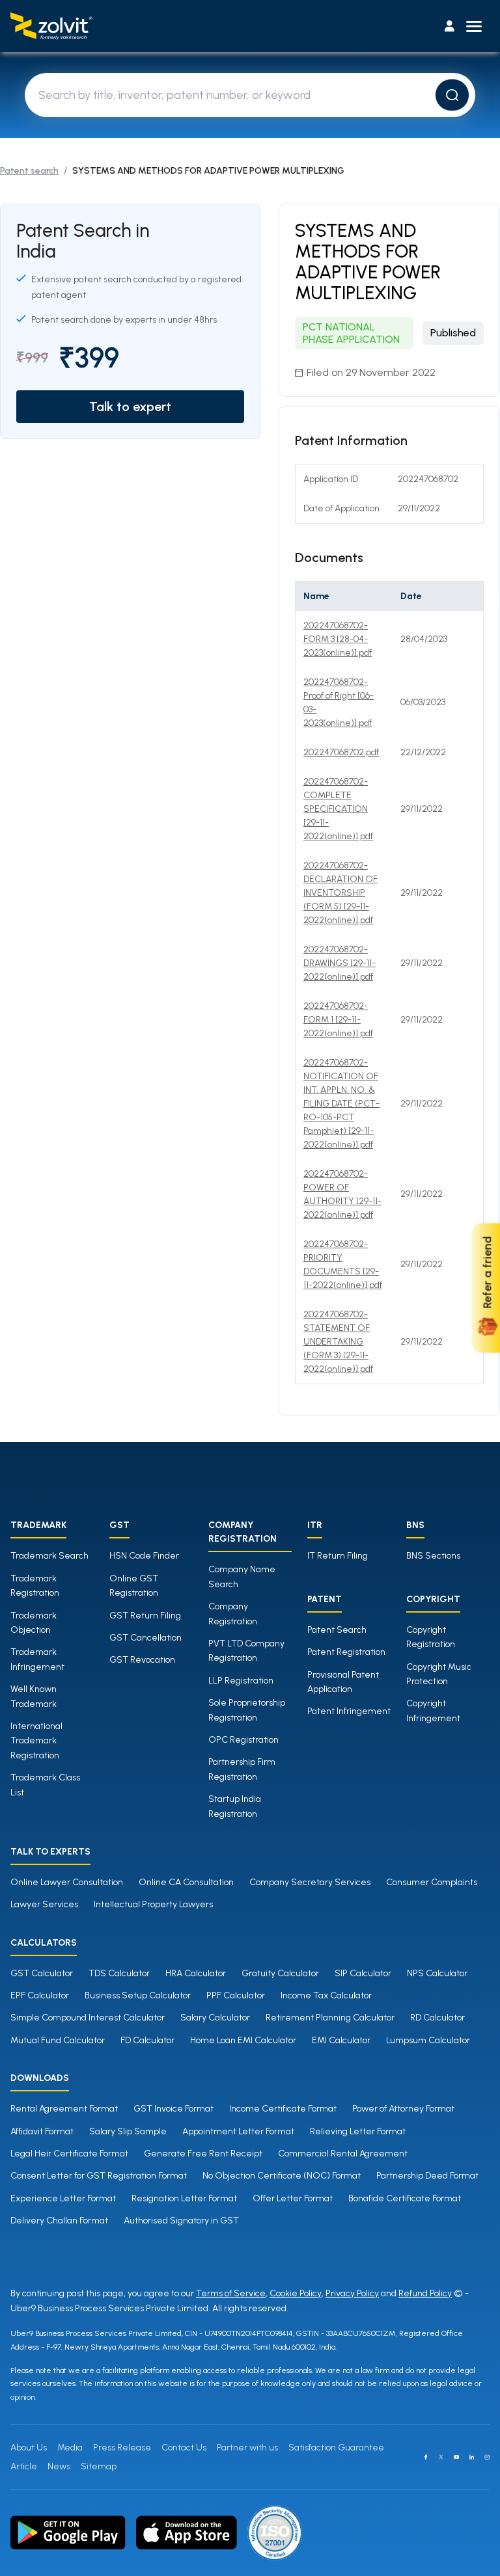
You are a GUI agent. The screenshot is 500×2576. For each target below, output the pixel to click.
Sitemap (99, 2466)
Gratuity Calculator (280, 1973)
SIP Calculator (363, 1973)
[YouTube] (456, 2457)
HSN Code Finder (144, 1556)
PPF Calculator (236, 1995)
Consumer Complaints (432, 1882)
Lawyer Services (44, 1904)
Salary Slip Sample (128, 2131)
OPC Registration (243, 1740)
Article (24, 2466)
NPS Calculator (437, 1973)
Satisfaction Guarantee (336, 2448)
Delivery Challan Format (59, 2220)
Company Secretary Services (310, 1882)
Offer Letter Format (293, 2198)
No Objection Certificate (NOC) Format (282, 2176)
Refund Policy (425, 2293)
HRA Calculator (196, 1973)
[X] (441, 2457)
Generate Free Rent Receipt (203, 2153)
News (59, 2466)
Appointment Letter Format (238, 2131)
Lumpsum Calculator (428, 2040)
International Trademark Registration (36, 1741)
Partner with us (247, 2448)
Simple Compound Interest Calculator (88, 2018)
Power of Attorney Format (403, 2109)
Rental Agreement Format (64, 2109)
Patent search (29, 171)
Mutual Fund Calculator (58, 2040)
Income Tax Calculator (326, 1995)
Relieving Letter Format (358, 2131)
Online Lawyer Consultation (67, 1882)
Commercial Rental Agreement (343, 2153)
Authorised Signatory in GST (181, 2220)
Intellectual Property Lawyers (153, 1904)
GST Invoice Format (174, 2109)
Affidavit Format (42, 2131)
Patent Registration (346, 1652)
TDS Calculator (119, 1973)
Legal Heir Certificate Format (69, 2153)
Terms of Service (231, 2293)
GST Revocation (142, 1660)
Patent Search (337, 1630)
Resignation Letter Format (184, 2198)
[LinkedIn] (472, 2457)
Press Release (122, 2448)
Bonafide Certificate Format (405, 2198)
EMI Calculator (341, 2040)
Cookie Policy (296, 2293)
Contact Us (184, 2448)
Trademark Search (49, 1556)
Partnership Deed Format (427, 2176)
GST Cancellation (146, 1638)
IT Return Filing (338, 1556)
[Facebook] (426, 2457)
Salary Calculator (215, 2018)
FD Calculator (147, 2040)
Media (70, 2448)
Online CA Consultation (186, 1882)
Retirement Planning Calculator (330, 2018)
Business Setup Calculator (138, 1995)
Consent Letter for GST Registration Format (99, 2176)
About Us (29, 2448)
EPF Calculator (40, 1995)
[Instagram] (487, 2457)
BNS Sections (433, 1556)
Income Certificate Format (283, 2109)
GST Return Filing (145, 1616)
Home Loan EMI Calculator (243, 2040)
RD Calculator (437, 2018)
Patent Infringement (349, 1711)
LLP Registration (241, 1681)
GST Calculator (42, 1973)
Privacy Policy (352, 2293)
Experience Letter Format (63, 2198)
